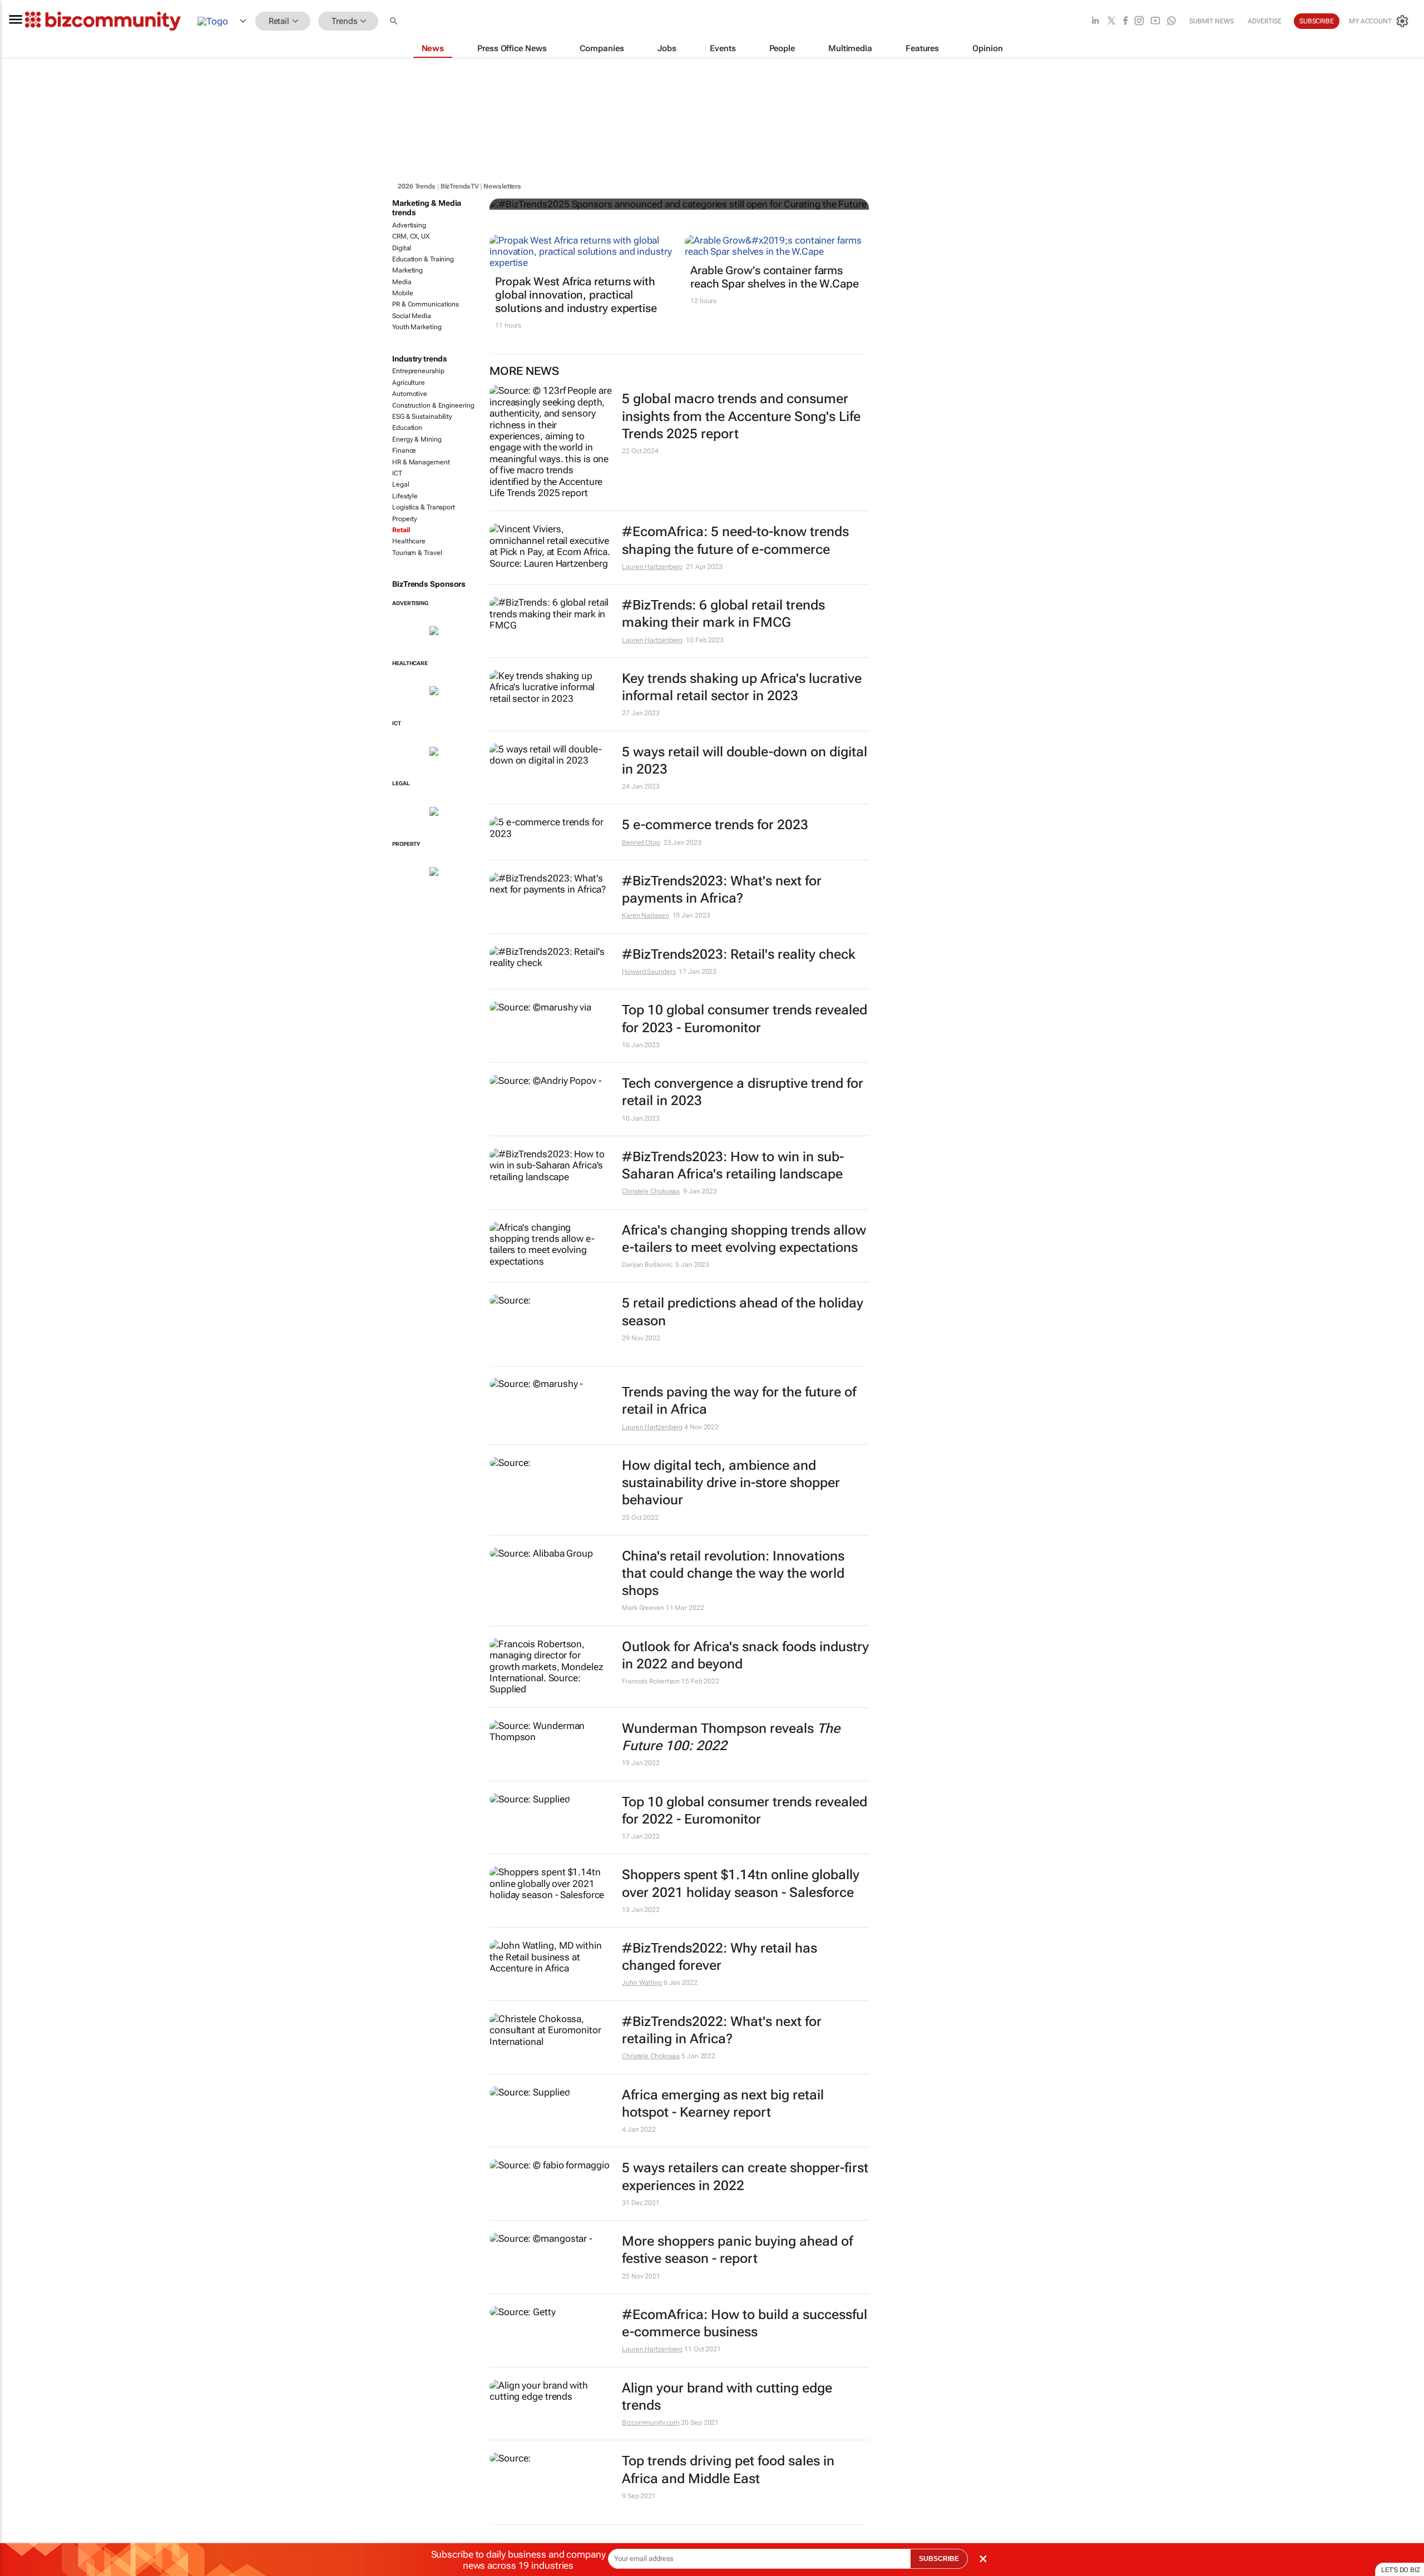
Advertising (409, 225)
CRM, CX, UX (411, 236)
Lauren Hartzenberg (652, 567)
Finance (404, 450)
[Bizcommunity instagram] (1139, 21)
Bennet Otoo (641, 843)
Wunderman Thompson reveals (731, 1737)
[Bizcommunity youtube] (1155, 21)
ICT (397, 473)
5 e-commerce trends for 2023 (715, 825)
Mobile (402, 293)
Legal (401, 484)
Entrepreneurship (418, 371)
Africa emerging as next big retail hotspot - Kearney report (723, 2104)
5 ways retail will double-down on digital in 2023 (745, 761)
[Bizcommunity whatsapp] (1171, 21)
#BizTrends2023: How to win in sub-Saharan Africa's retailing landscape (733, 1165)
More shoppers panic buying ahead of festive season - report (737, 2250)
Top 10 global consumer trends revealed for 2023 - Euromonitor (745, 1019)
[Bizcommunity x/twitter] (1111, 21)
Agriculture (409, 383)
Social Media (412, 316)
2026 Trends (417, 186)
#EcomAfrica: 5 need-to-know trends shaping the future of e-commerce (735, 540)
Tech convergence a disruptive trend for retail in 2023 (743, 1092)
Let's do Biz (1401, 2570)
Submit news (1212, 21)
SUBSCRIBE (939, 2559)
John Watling (642, 1983)
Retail (401, 530)
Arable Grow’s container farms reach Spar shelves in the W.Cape (775, 277)
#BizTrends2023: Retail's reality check (739, 954)
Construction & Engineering (433, 405)
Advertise (1265, 21)
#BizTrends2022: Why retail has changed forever (720, 1957)
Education (407, 428)
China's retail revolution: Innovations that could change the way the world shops (733, 1573)
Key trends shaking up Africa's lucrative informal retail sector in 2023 (742, 687)
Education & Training (423, 259)
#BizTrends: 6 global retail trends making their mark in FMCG (723, 614)
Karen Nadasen (646, 915)
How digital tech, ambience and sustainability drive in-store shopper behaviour (731, 1483)
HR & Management (421, 462)
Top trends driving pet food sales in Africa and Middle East (728, 2470)
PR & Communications (426, 304)
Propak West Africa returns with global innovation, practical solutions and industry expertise (576, 295)
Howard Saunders (649, 972)
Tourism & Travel (417, 553)
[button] (395, 21)
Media (402, 282)
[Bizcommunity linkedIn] (1095, 21)
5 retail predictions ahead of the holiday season (743, 1312)
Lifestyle (405, 496)
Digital (402, 248)
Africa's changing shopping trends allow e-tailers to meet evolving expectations (744, 1239)
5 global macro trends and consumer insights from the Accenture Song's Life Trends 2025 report (741, 416)
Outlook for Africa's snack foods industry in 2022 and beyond (745, 1655)
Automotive (410, 394)
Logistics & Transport (424, 507)
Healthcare (409, 541)
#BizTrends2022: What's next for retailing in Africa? (722, 2030)
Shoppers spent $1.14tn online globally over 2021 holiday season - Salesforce (741, 1883)
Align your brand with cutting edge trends (727, 2397)
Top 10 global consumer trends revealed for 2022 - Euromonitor (745, 1810)
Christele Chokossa (651, 1191)
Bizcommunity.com (651, 2423)
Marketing (407, 270)
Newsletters (502, 186)
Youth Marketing (417, 327)
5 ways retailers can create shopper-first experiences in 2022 (745, 2176)
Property (405, 519)
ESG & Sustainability (422, 417)
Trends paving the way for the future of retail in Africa (739, 1401)
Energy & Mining (417, 439)
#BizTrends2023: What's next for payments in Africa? (722, 890)
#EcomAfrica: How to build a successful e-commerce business (745, 2323)
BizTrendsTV (460, 186)
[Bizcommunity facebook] (1125, 21)
